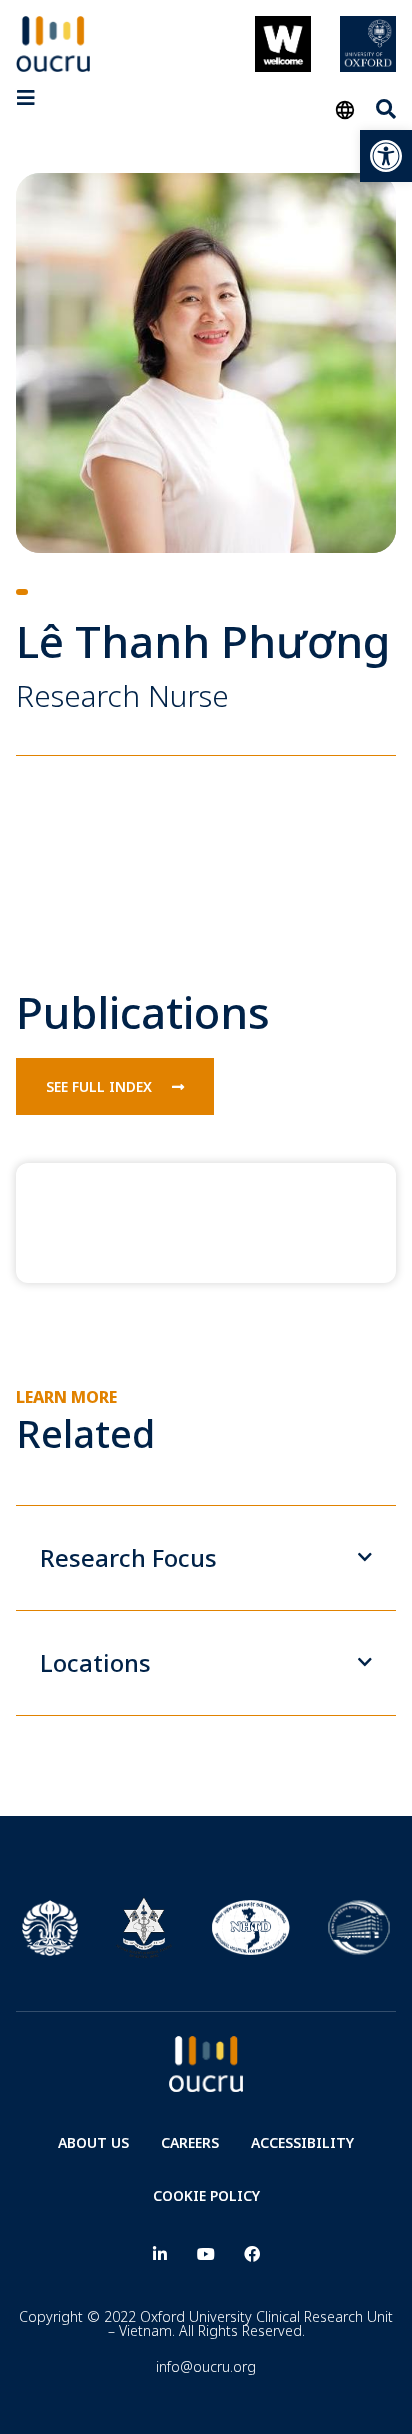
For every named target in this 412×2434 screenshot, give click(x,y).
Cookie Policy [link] (206, 2195)
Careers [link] (190, 2142)
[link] (386, 156)
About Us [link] (93, 2142)
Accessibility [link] (302, 2142)
